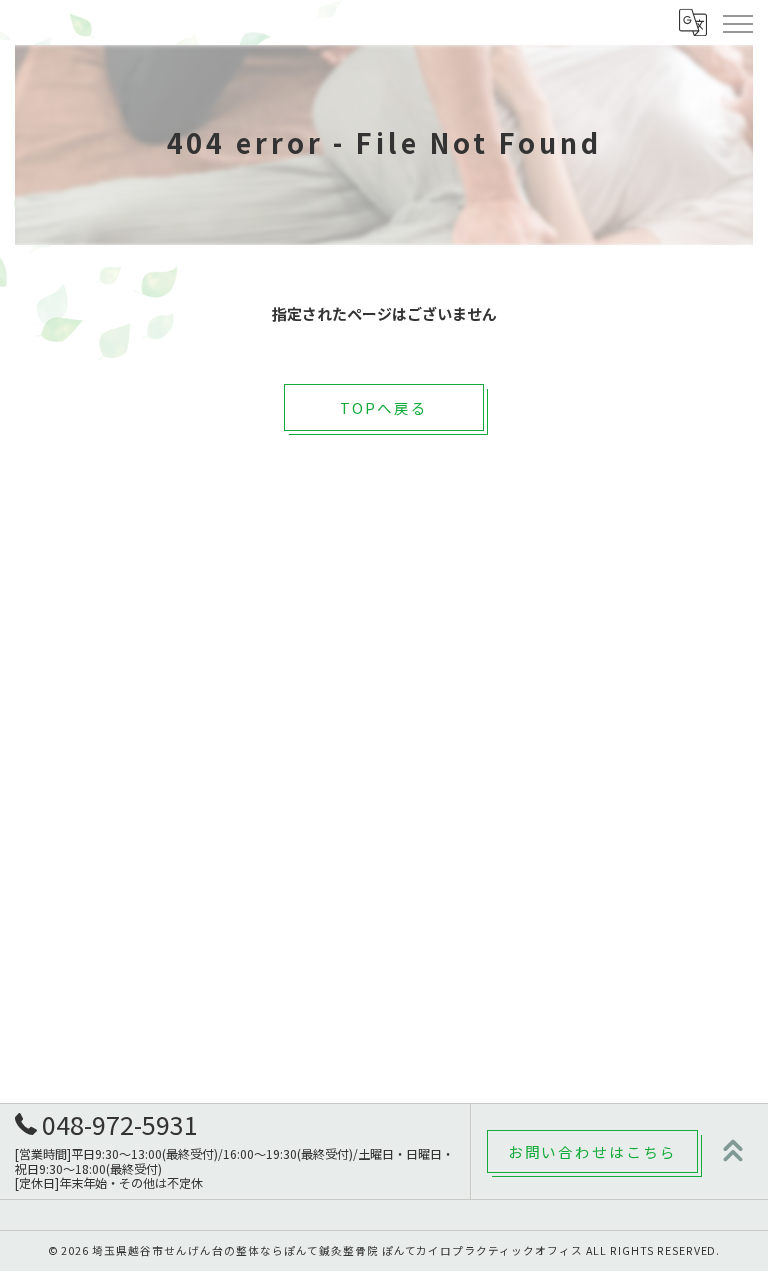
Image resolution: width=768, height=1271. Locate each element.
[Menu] (737, 22)
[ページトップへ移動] (733, 1151)
